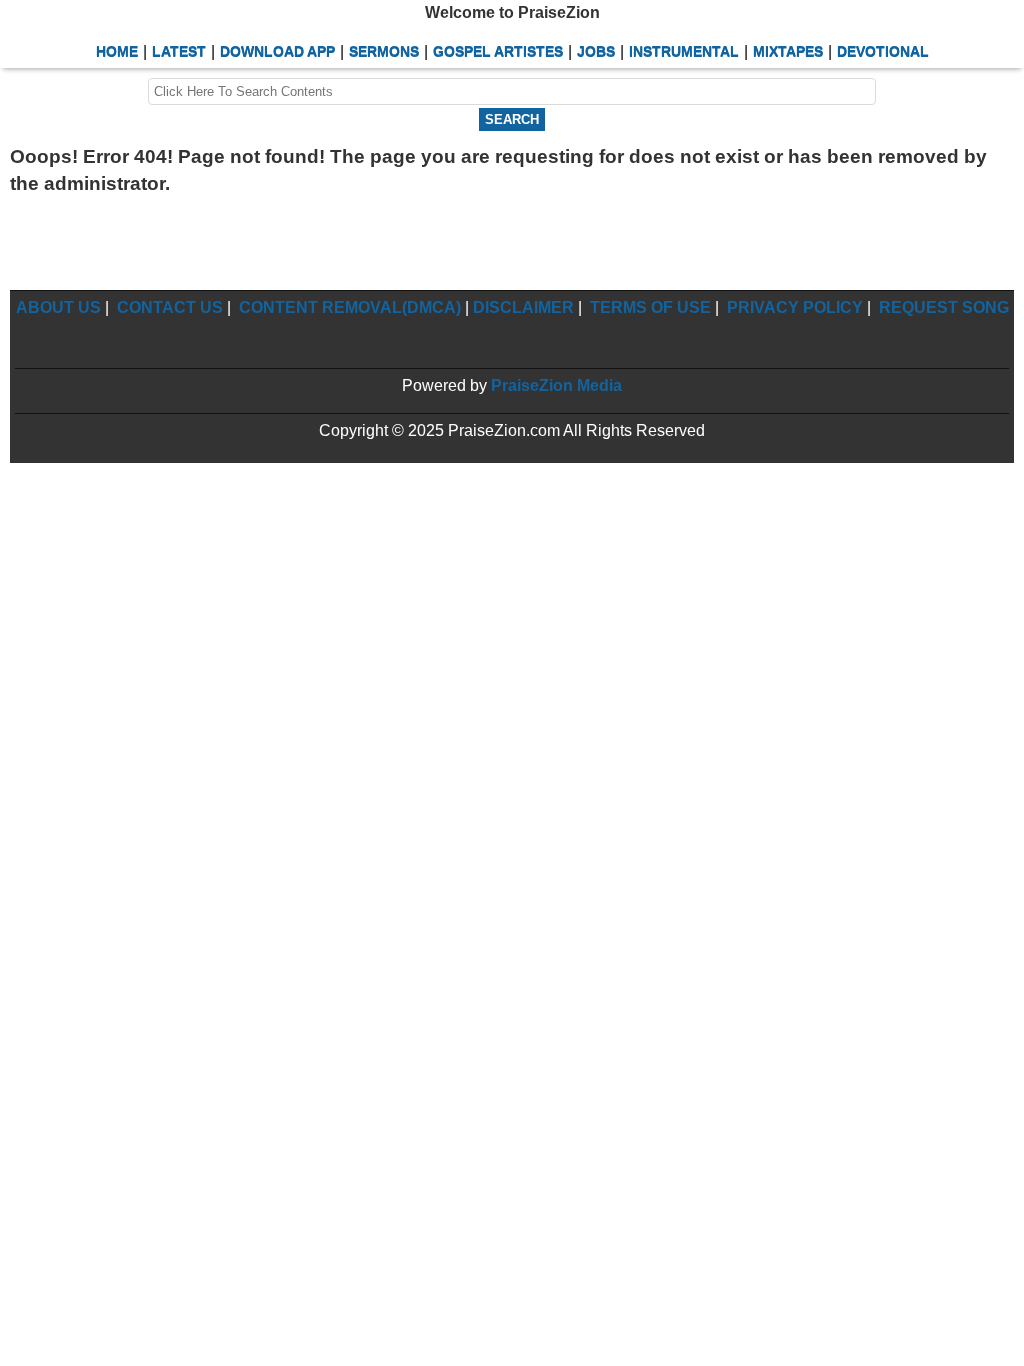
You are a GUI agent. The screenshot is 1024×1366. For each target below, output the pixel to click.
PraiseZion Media (556, 385)
